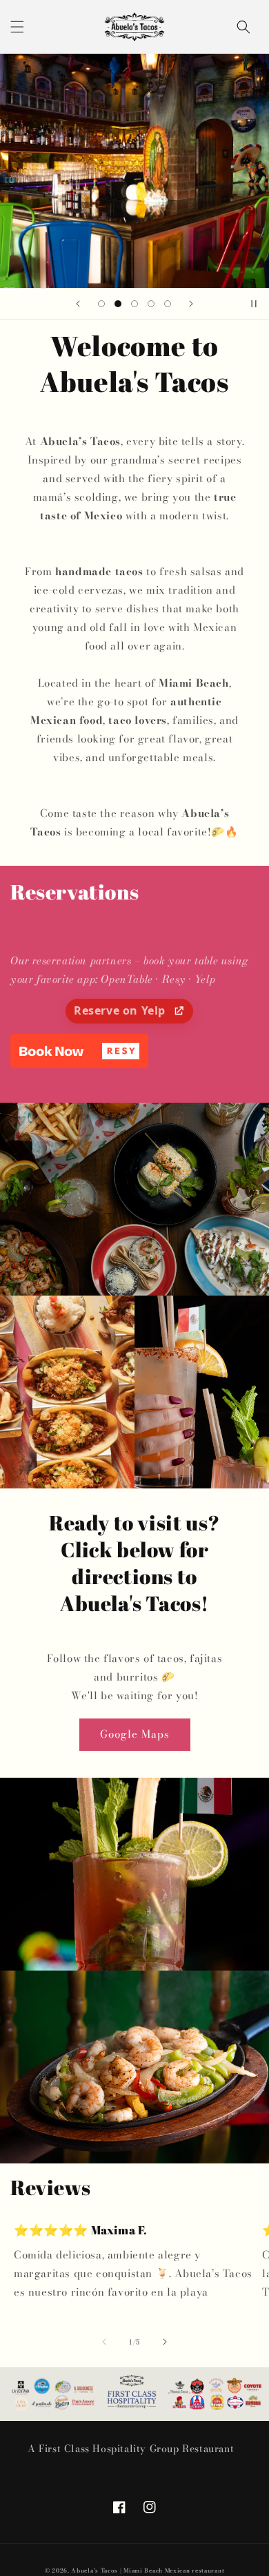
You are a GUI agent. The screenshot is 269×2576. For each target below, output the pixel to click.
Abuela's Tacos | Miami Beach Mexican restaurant (148, 2570)
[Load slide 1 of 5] (101, 304)
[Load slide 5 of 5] (168, 304)
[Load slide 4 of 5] (151, 304)
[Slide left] (104, 2342)
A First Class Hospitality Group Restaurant (131, 2449)
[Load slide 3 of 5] (134, 304)
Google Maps (135, 1734)
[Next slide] (191, 304)
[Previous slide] (78, 304)
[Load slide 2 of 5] (118, 304)
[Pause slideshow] (254, 304)
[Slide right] (165, 2342)
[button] (17, 27)
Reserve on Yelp (121, 1010)
